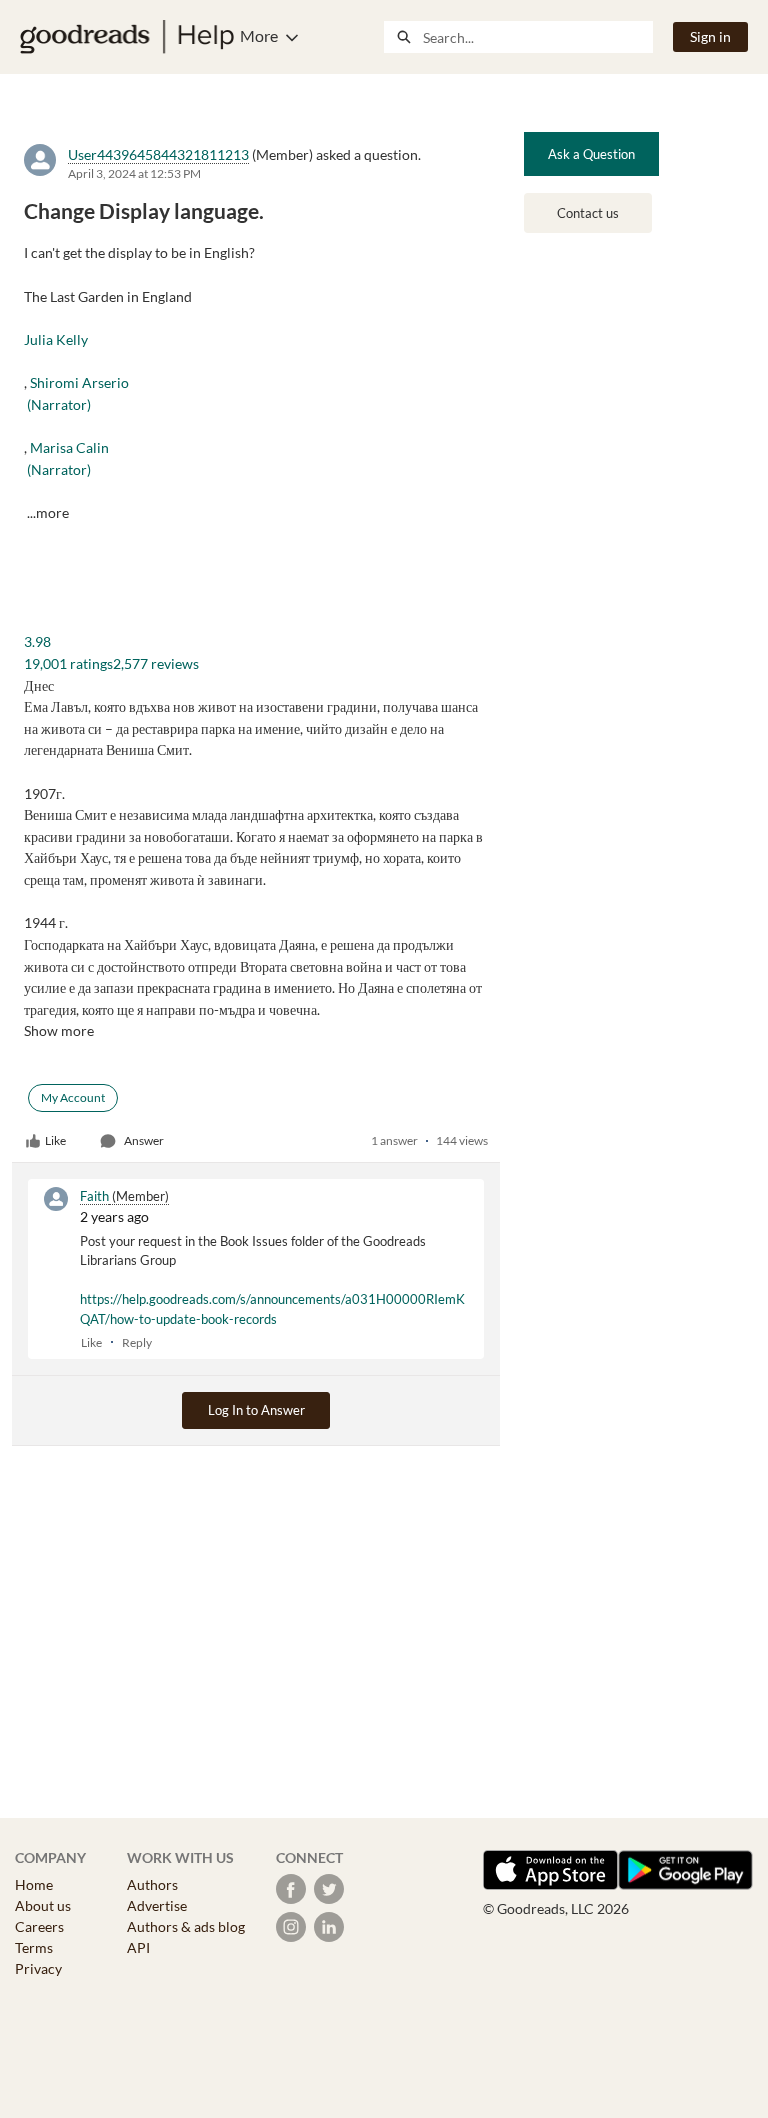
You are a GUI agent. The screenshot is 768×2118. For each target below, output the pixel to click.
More (259, 35)
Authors (152, 1884)
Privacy (38, 1968)
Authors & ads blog (186, 1926)
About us (43, 1905)
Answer (144, 1140)
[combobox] (537, 37)
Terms (34, 1947)
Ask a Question (591, 154)
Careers (39, 1926)
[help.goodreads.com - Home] (127, 37)
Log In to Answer (256, 1410)
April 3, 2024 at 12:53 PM (134, 173)
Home (34, 1884)
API (138, 1947)
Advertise (157, 1905)
